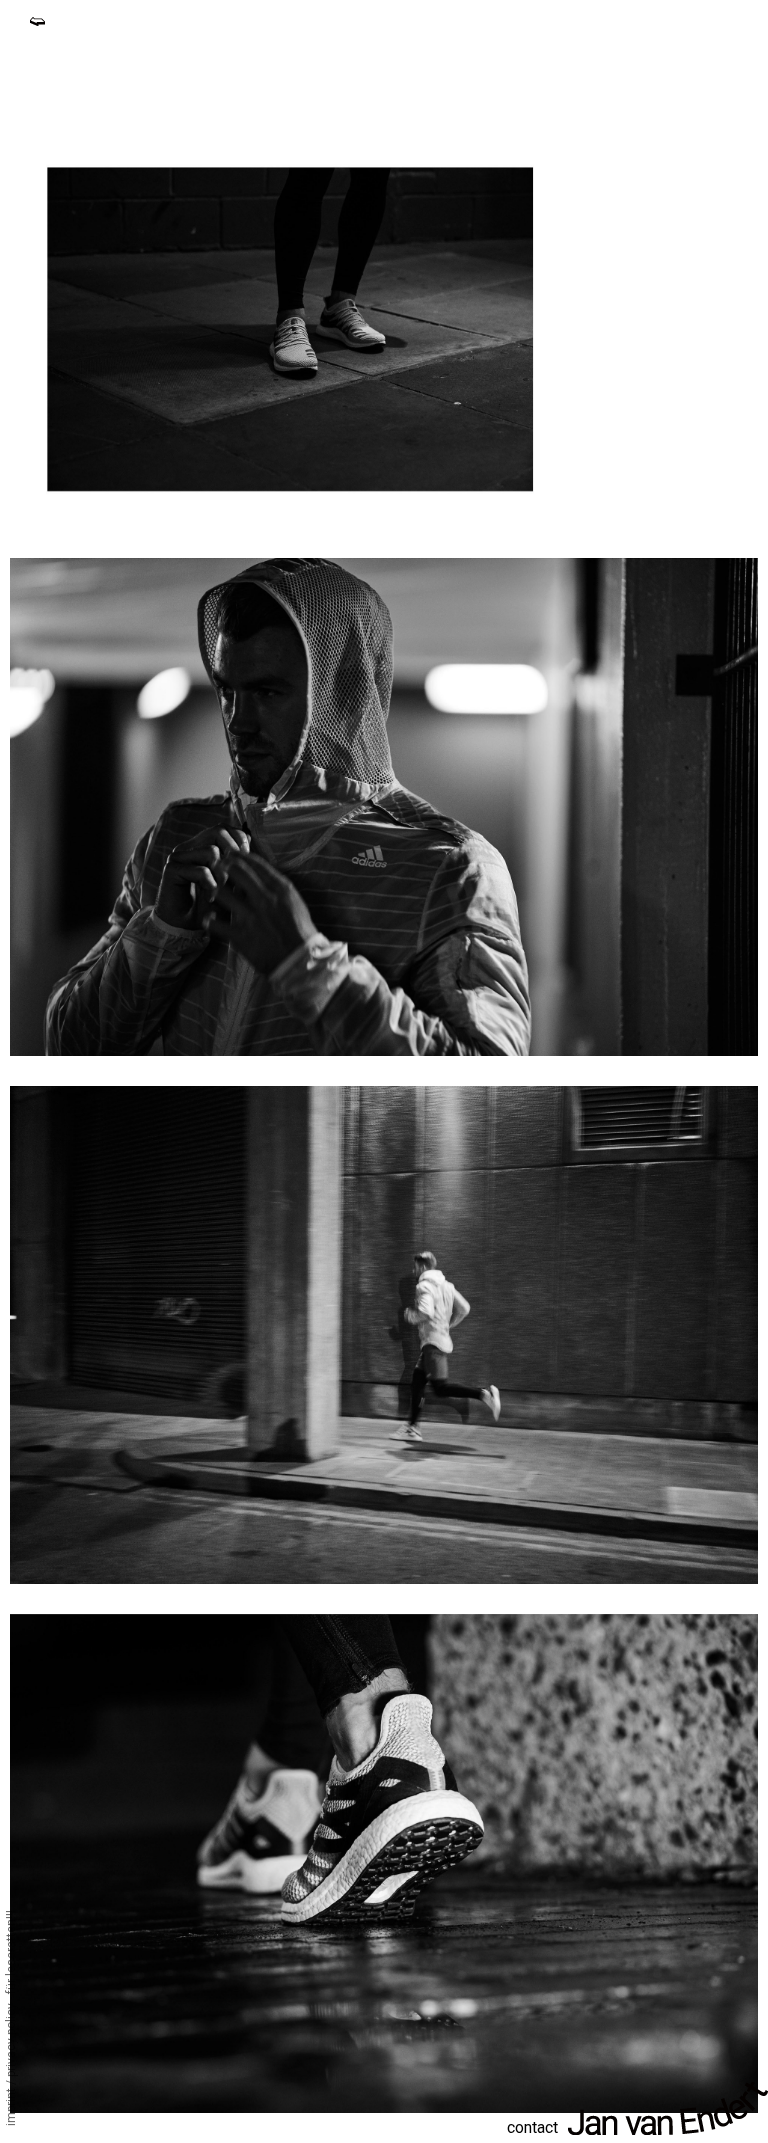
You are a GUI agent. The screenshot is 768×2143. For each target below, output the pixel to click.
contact (532, 2127)
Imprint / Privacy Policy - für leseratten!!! (11, 2018)
